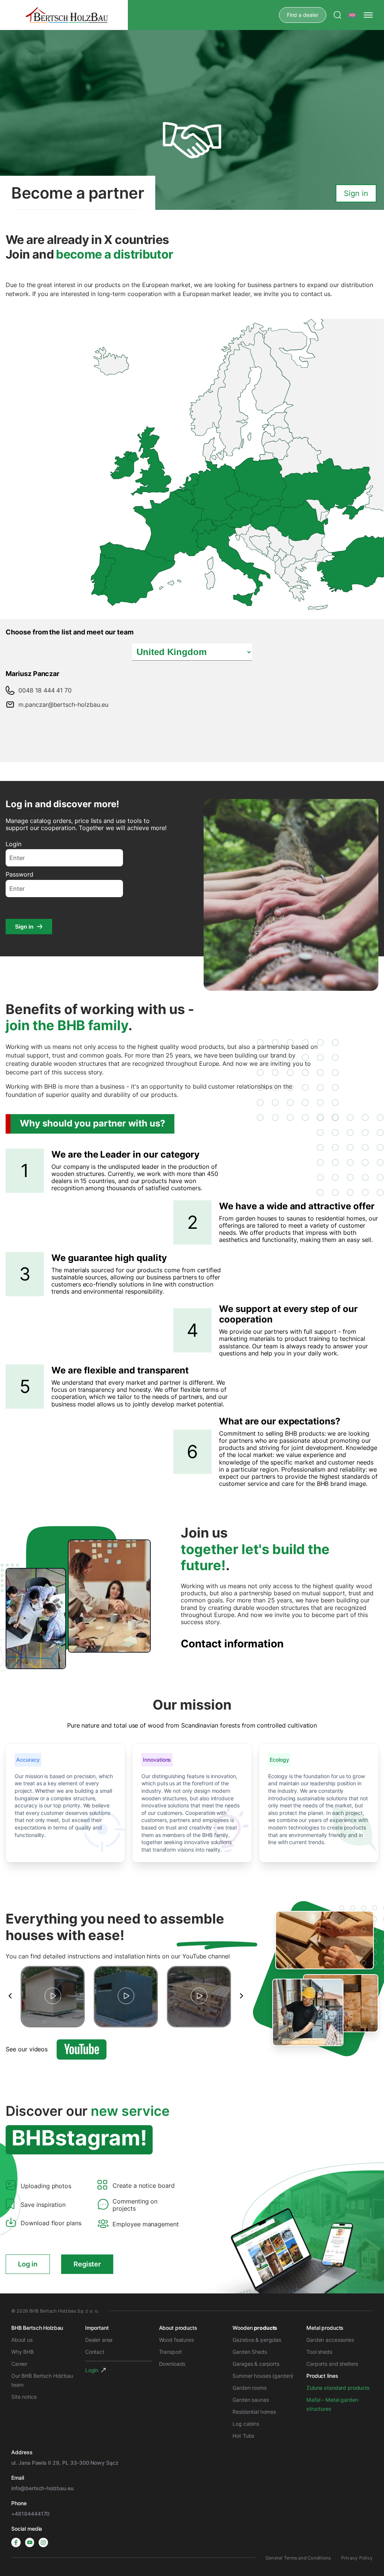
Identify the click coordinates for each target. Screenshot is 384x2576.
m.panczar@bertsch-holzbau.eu (63, 705)
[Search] (337, 15)
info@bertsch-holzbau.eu (42, 2488)
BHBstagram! (79, 2138)
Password (19, 874)
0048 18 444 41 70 (45, 690)
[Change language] (352, 15)
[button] (10, 1996)
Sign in (24, 927)
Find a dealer (303, 15)
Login (13, 844)
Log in (28, 2264)
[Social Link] (16, 2542)
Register (87, 2264)
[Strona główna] (67, 15)
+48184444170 (30, 2514)
